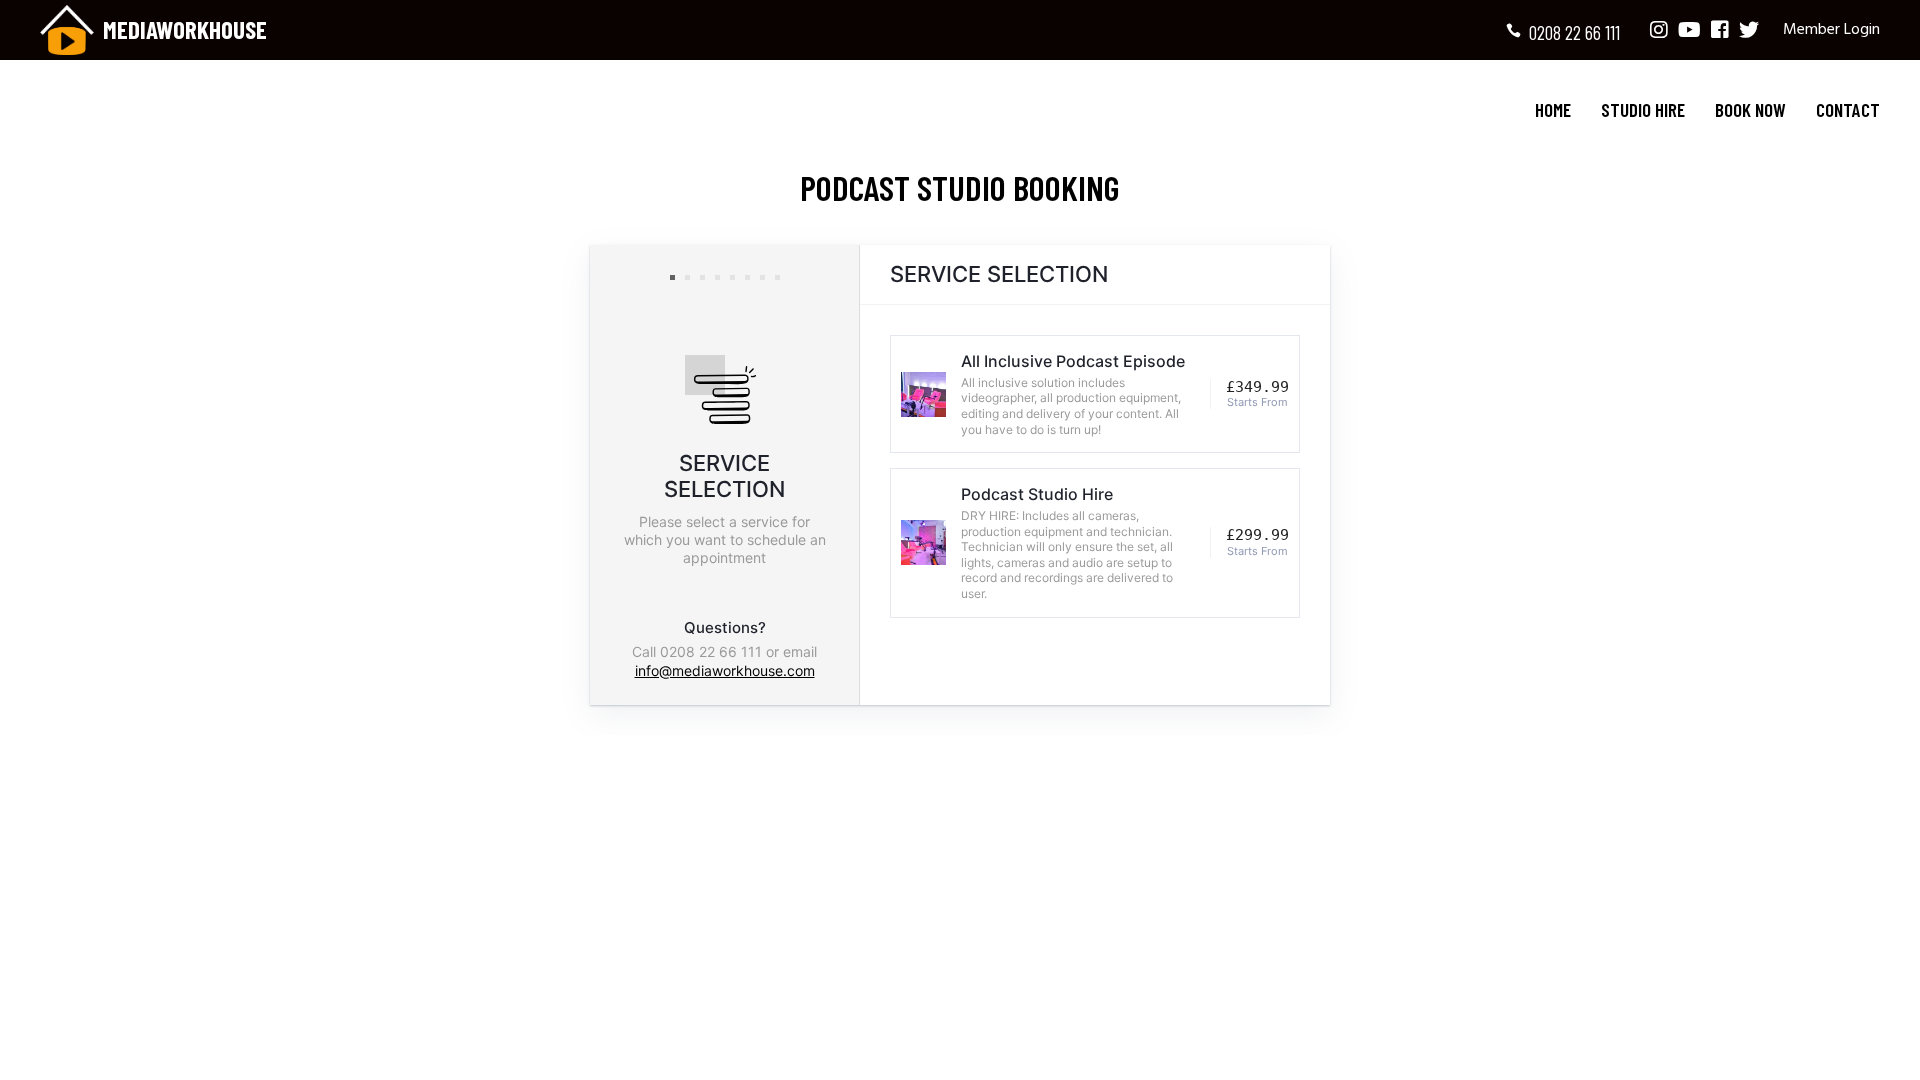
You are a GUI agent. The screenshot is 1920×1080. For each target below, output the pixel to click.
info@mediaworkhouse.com (725, 670)
